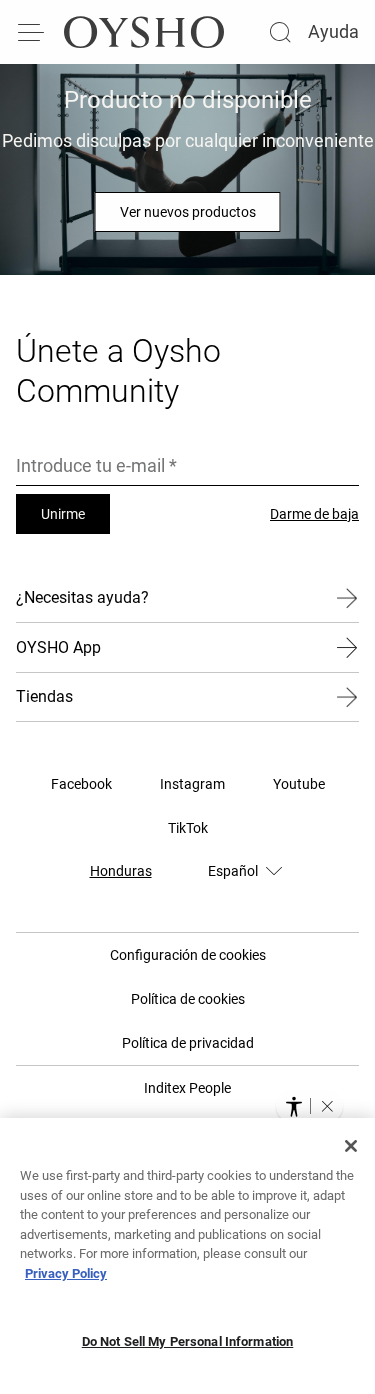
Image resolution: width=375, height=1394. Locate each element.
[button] (327, 1106)
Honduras (121, 871)
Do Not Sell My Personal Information (188, 1341)
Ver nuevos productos (188, 212)
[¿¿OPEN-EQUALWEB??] (309, 1106)
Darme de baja (314, 514)
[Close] (351, 1146)
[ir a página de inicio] (144, 32)
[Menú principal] (32, 32)
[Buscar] (280, 32)
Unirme (63, 514)
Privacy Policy (66, 1273)
